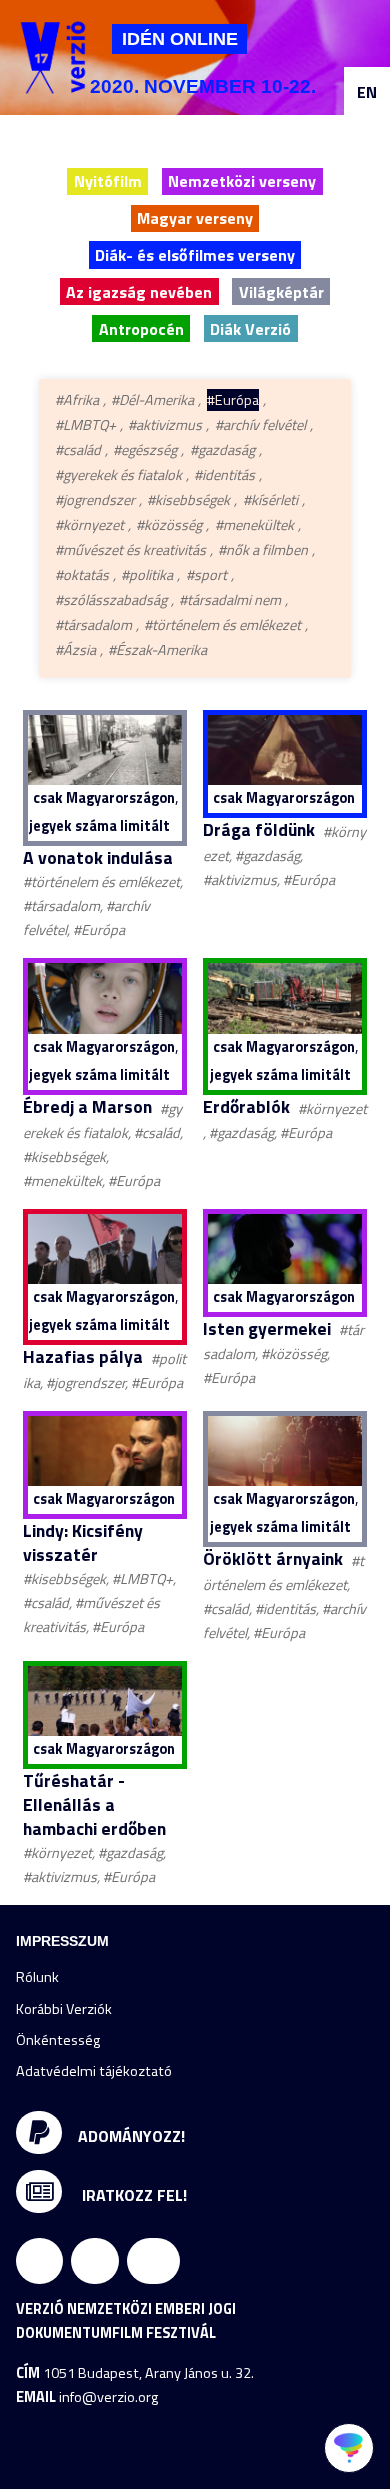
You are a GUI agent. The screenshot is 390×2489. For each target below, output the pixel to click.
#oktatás (82, 575)
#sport (206, 575)
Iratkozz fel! (132, 2195)
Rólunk (37, 1977)
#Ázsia (75, 650)
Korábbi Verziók (64, 2009)
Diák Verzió (250, 329)
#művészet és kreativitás (130, 550)
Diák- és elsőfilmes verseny (195, 255)
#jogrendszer (95, 500)
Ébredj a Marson (87, 1106)
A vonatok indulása (98, 857)
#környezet (89, 525)
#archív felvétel (260, 425)
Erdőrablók (246, 1106)
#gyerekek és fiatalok (118, 475)
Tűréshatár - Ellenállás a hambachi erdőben (94, 1804)
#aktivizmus (165, 425)
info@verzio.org (108, 2397)
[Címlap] (53, 57)
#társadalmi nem (230, 600)
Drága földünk (259, 829)
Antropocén (141, 329)
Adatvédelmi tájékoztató (94, 2071)
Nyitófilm (108, 181)
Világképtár (281, 292)
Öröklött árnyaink (273, 1558)
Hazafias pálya (83, 1356)
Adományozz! (131, 2135)
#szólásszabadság (111, 600)
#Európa (233, 400)
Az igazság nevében (139, 292)
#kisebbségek (188, 500)
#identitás (224, 475)
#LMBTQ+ (85, 425)
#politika (147, 575)
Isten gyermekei (267, 1328)
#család (78, 450)
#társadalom (93, 625)
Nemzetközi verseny (242, 181)
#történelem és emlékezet (222, 625)
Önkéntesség (58, 2040)
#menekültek (254, 525)
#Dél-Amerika (152, 400)
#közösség (169, 525)
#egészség (145, 450)
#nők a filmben (263, 550)
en (367, 92)
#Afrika (77, 400)
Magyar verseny (195, 218)
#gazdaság (222, 450)
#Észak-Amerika (157, 650)
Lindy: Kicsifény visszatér (83, 1542)
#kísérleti (270, 500)
